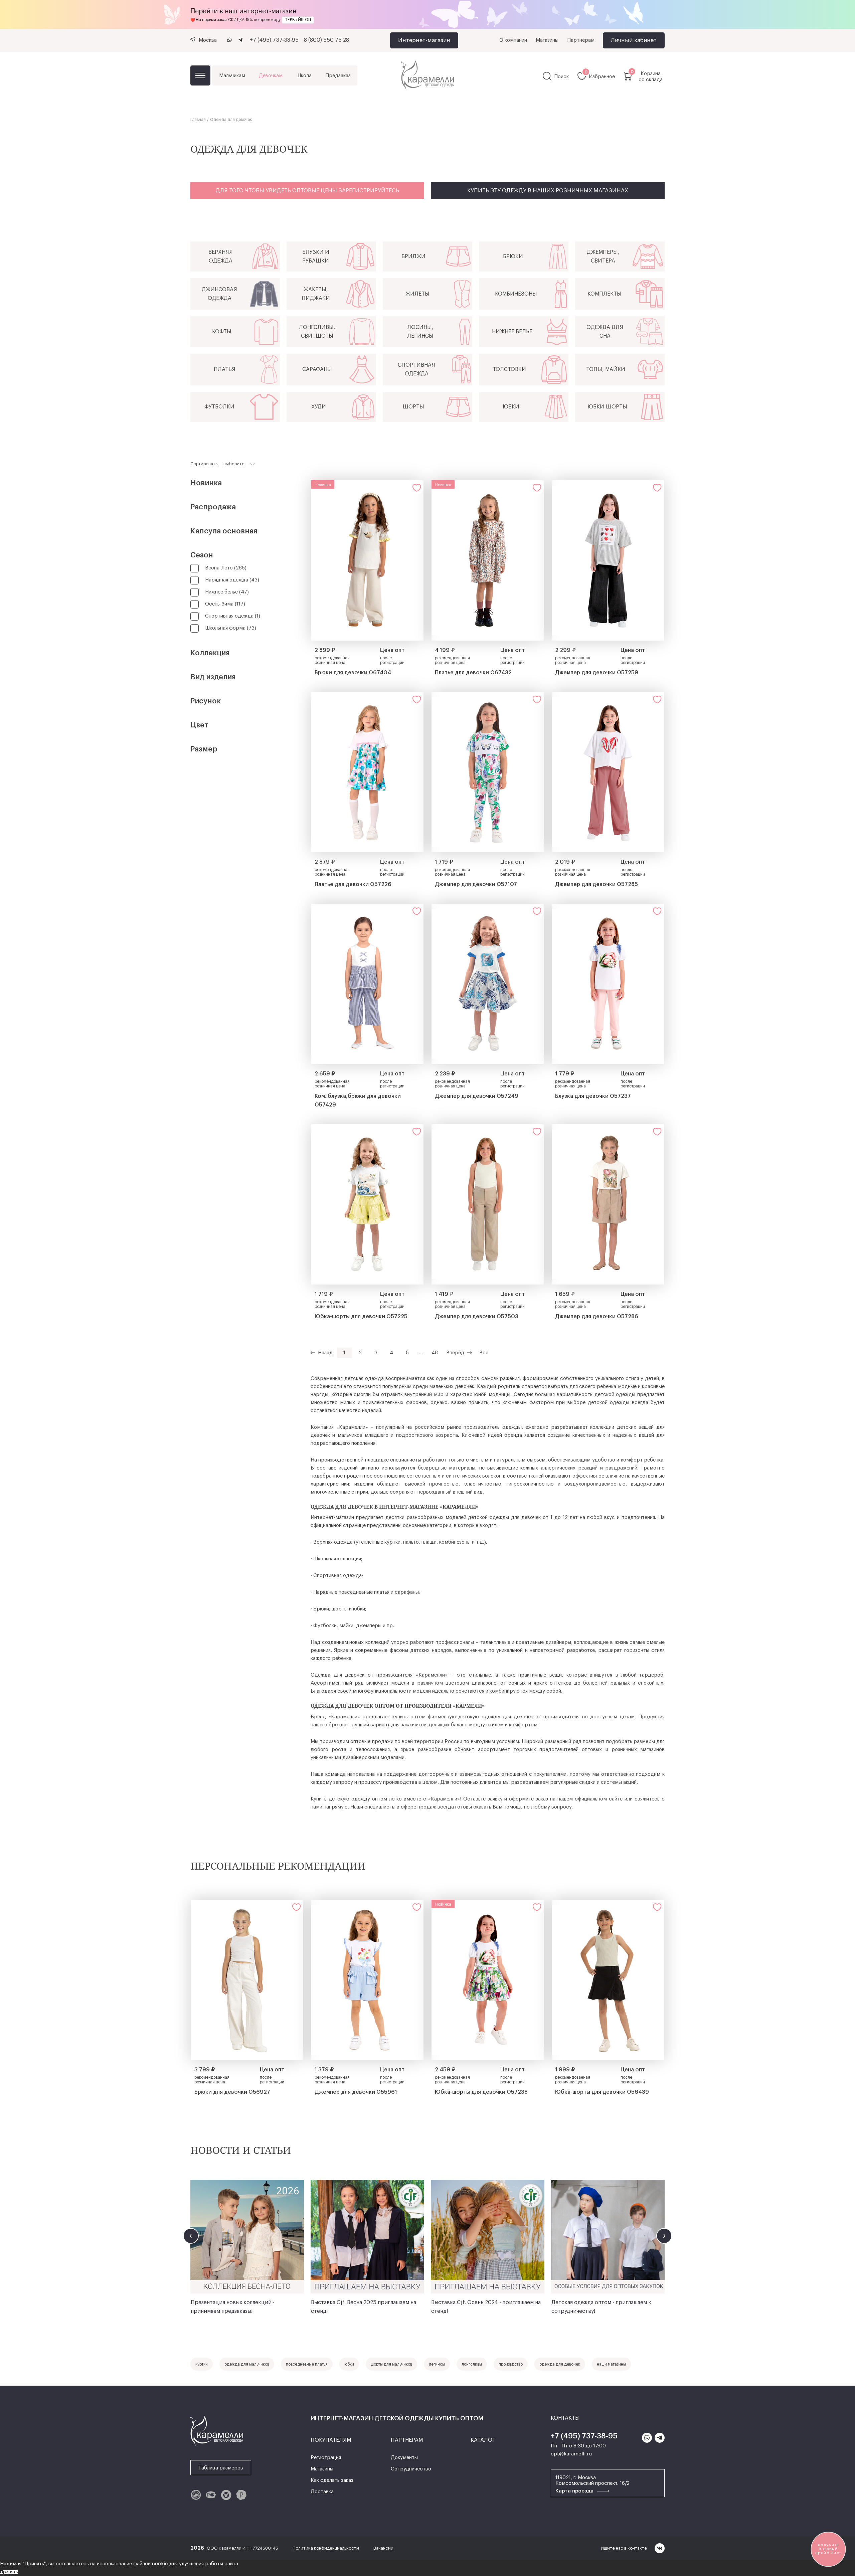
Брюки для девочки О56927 (232, 2092)
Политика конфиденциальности (326, 2548)
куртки (202, 2364)
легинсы (437, 2364)
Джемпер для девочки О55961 (356, 2092)
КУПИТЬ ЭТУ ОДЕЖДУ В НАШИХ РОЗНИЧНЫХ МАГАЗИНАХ (548, 191)
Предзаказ (338, 76)
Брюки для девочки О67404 (353, 673)
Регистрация (326, 2458)
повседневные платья (307, 2364)
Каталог (200, 75)
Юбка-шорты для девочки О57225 (361, 1317)
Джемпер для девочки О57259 (597, 673)
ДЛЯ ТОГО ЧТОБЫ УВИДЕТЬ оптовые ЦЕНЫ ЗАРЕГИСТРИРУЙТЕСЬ (307, 191)
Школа (304, 76)
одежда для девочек (560, 2364)
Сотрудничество (411, 2469)
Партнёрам (581, 40)
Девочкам (271, 76)
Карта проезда (575, 2491)
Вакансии (383, 2548)
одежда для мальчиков (247, 2364)
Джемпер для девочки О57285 (596, 884)
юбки (349, 2364)
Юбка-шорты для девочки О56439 (602, 2092)
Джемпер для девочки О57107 (476, 884)
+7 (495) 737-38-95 (274, 40)
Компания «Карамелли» (339, 1427)
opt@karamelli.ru (571, 2454)
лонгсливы (472, 2364)
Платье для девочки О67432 (473, 673)
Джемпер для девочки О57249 (477, 1096)
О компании (513, 40)
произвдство (511, 2364)
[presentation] (191, 2236)
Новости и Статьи (241, 2150)
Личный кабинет (634, 40)
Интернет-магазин (424, 40)
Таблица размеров (221, 2468)
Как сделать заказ (332, 2480)
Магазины (547, 40)
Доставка (322, 2492)
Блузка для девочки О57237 (593, 1096)
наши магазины (611, 2364)
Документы (404, 2458)
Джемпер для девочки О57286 (597, 1317)
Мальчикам (232, 76)
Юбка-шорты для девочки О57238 (481, 2092)
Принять (9, 2572)
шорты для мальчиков (391, 2364)
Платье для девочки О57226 (353, 884)
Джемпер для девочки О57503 (477, 1317)
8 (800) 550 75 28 (326, 40)
